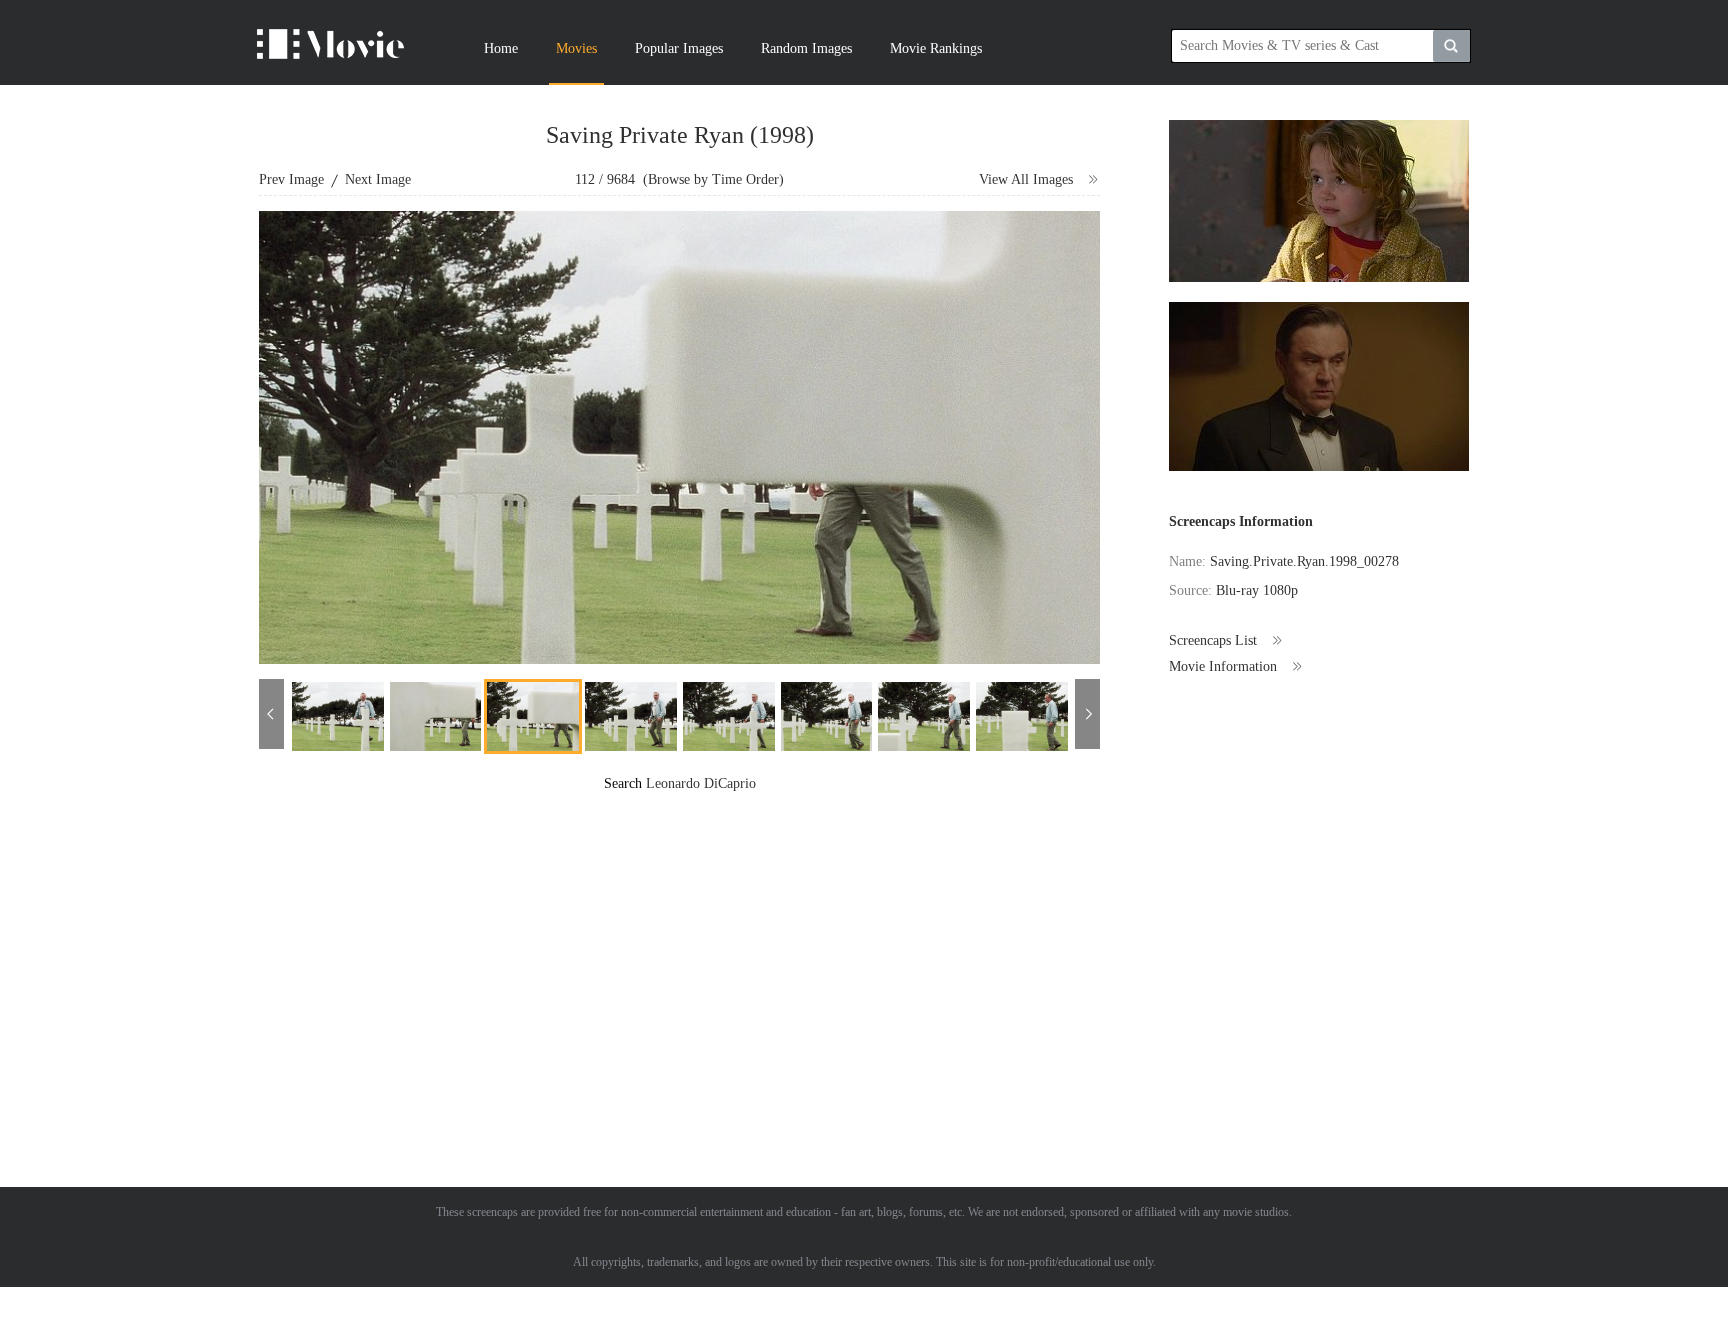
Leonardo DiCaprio (701, 783)
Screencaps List (1213, 640)
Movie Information (1223, 666)
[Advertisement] (680, 934)
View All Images (1026, 179)
